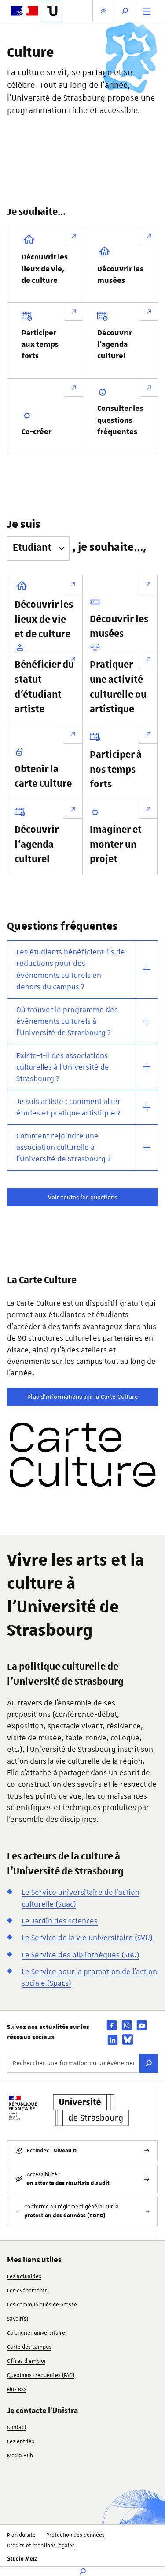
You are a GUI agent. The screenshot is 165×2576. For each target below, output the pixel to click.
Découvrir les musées (120, 275)
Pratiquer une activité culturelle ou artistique (118, 687)
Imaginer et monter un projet (116, 845)
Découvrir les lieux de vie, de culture (45, 269)
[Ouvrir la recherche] (125, 11)
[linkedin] (113, 2040)
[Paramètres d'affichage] (103, 11)
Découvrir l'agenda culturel (115, 345)
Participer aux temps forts (40, 345)
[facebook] (112, 2025)
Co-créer (37, 432)
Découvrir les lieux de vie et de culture (44, 620)
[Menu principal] (147, 11)
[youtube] (142, 2025)
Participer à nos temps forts (116, 770)
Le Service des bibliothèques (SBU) (81, 1955)
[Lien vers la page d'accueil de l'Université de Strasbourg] (52, 11)
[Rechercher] (149, 2063)
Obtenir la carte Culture (43, 777)
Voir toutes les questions (82, 1197)
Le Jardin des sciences (60, 1921)
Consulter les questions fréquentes (120, 420)
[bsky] (128, 2039)
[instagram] (127, 2025)
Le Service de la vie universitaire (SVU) (87, 1938)
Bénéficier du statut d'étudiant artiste (44, 687)
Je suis (24, 524)
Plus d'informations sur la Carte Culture (83, 1397)
